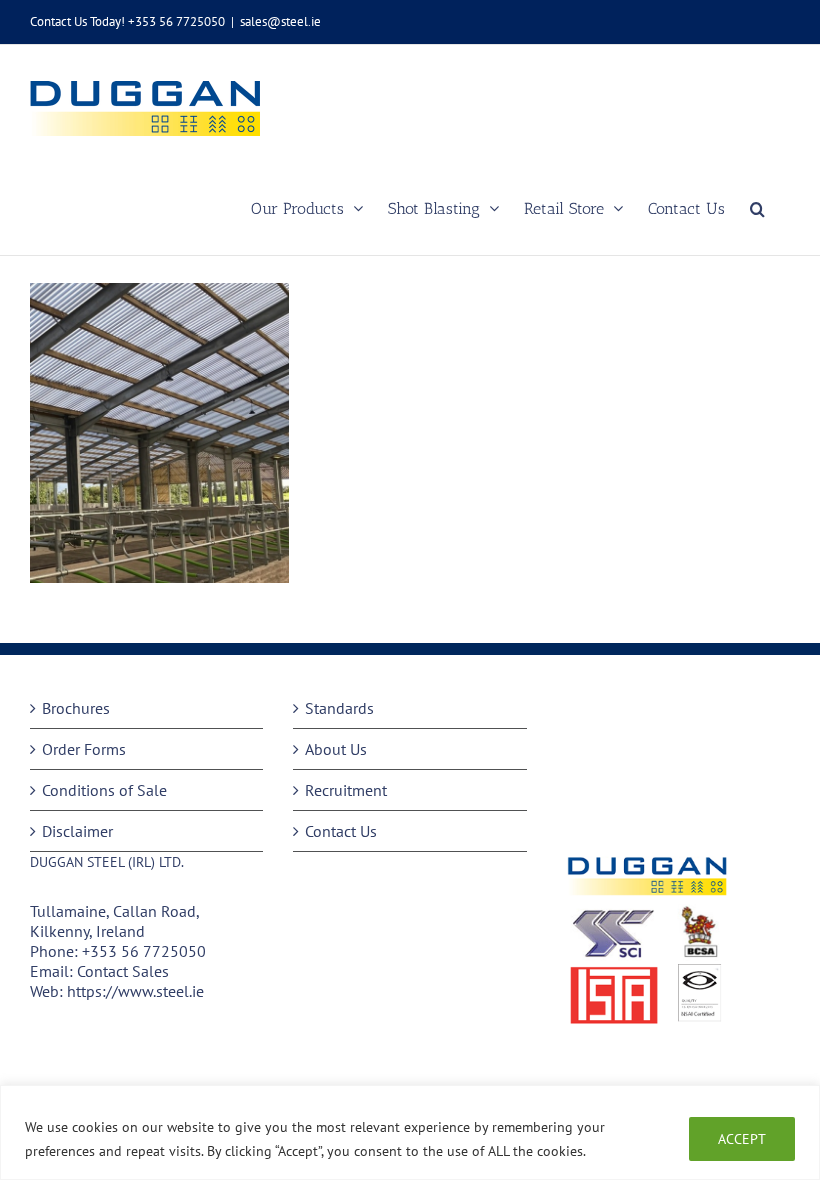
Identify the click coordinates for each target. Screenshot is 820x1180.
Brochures (76, 708)
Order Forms (84, 749)
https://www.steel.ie (135, 991)
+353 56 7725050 (144, 951)
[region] (410, 1132)
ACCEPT (742, 1139)
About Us (336, 749)
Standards (339, 708)
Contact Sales (123, 971)
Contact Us (341, 831)
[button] (757, 208)
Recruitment (346, 790)
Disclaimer (77, 831)
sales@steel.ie (280, 21)
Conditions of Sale (104, 790)
